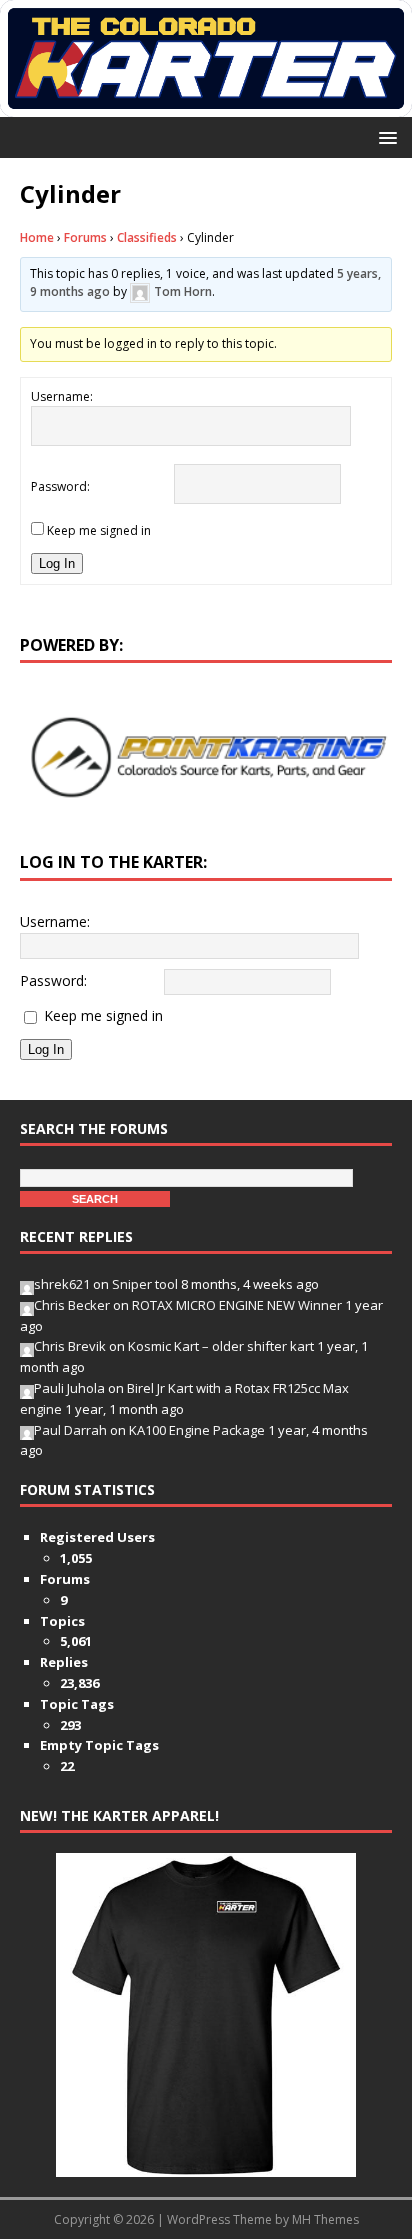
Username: (62, 396)
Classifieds (147, 237)
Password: (60, 486)
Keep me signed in (99, 530)
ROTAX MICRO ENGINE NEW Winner (237, 1305)
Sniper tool (145, 1284)
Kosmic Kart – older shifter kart (221, 1346)
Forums (85, 237)
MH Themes (325, 2219)
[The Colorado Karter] (206, 104)
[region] (206, 757)
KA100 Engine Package (197, 1430)
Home (37, 237)
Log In (57, 563)
